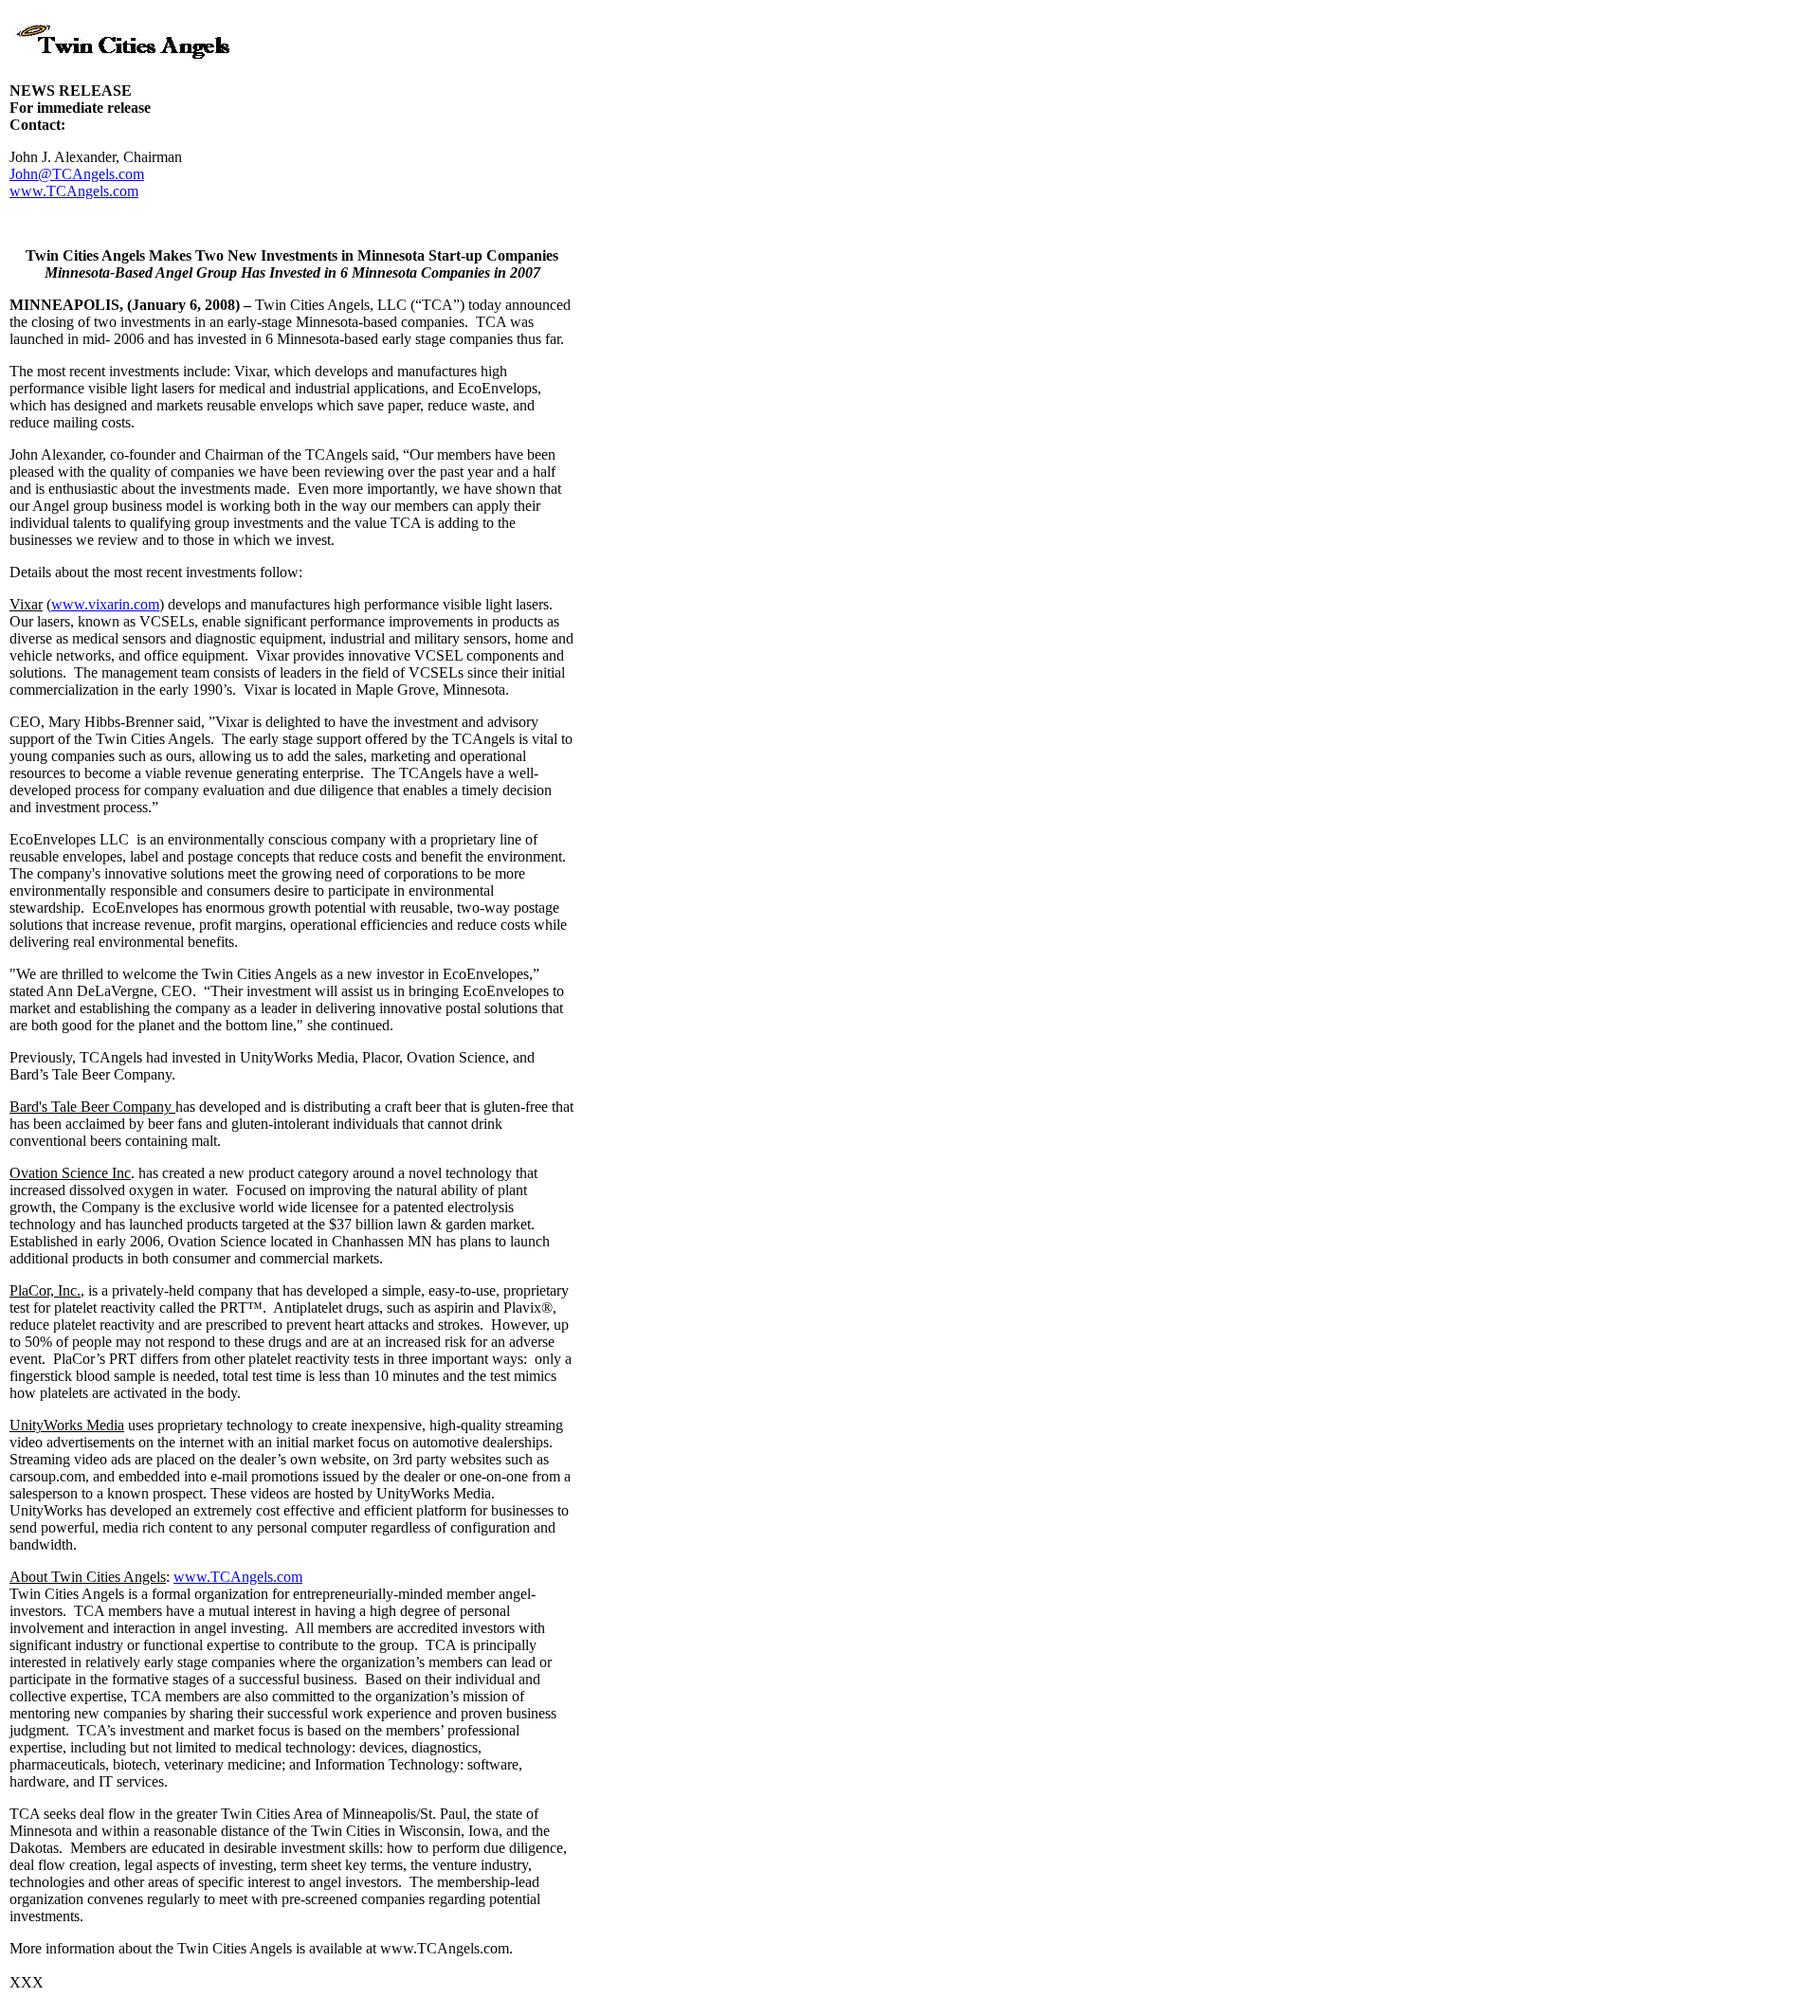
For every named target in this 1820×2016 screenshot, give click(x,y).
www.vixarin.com (105, 604)
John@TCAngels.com (77, 174)
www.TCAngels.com (74, 191)
